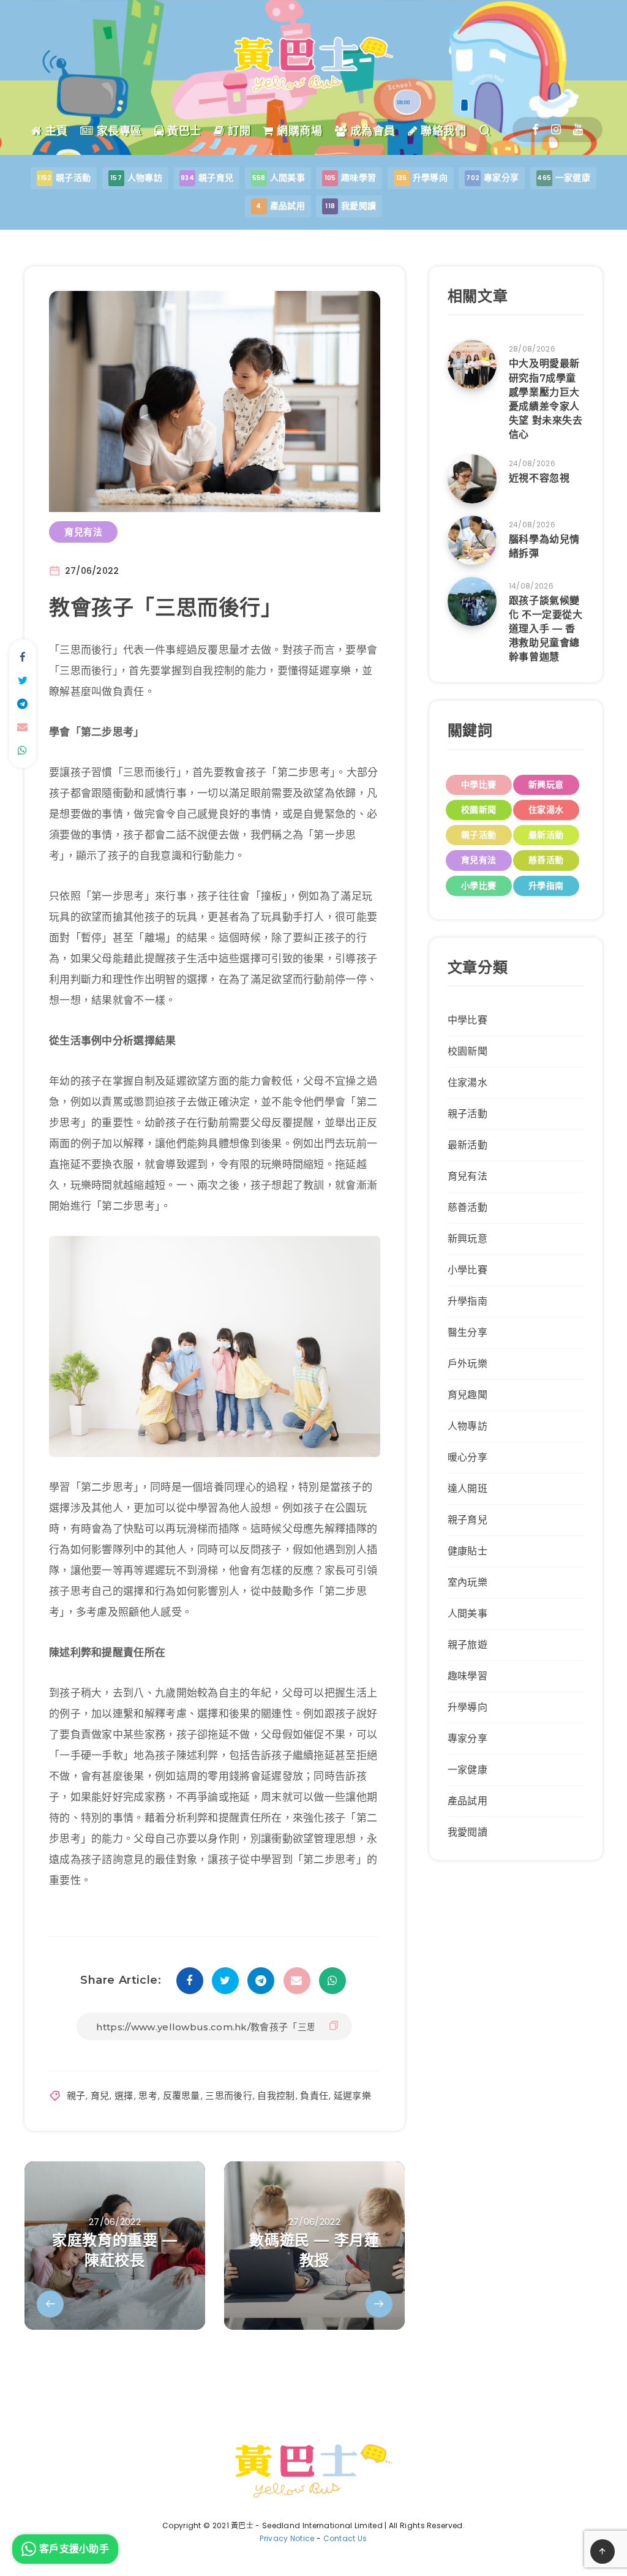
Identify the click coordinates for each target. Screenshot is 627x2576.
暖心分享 (467, 1457)
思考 (148, 2096)
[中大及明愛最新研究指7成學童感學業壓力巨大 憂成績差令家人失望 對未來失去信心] (472, 364)
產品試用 (467, 1801)
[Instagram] (556, 130)
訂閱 (238, 131)
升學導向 (467, 1707)
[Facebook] (535, 130)
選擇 (124, 2096)
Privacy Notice (287, 2538)
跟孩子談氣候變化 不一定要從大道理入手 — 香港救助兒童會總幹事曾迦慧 (546, 629)
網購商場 (298, 131)
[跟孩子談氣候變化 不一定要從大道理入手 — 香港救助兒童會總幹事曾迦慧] (472, 601)
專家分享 (467, 1738)
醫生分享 (467, 1332)
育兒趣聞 (467, 1395)
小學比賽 (479, 886)
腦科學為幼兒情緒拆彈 (544, 546)
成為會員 (371, 131)
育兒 (100, 2096)
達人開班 (467, 1489)
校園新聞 (479, 810)
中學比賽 (479, 785)
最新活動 (546, 835)
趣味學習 (467, 1676)
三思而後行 (229, 2096)
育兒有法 (83, 532)
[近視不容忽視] (472, 479)
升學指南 (546, 886)
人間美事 (467, 1614)
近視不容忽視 (539, 478)
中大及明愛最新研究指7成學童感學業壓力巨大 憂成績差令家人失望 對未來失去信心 (546, 399)
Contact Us (345, 2538)
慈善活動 (546, 860)
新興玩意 (546, 785)
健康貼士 (467, 1551)
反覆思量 (182, 2096)
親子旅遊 (467, 1645)
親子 (76, 2096)
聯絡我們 (442, 131)
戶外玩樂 (467, 1364)
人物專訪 (467, 1426)
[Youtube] (578, 130)
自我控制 (276, 2096)
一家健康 (467, 1770)
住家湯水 (546, 810)
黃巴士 (183, 131)
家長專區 (118, 131)
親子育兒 (467, 1520)
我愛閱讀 (467, 1832)
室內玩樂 (467, 1582)
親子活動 (479, 835)
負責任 (314, 2096)
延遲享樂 (352, 2096)
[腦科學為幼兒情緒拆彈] (472, 540)
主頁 (55, 131)
